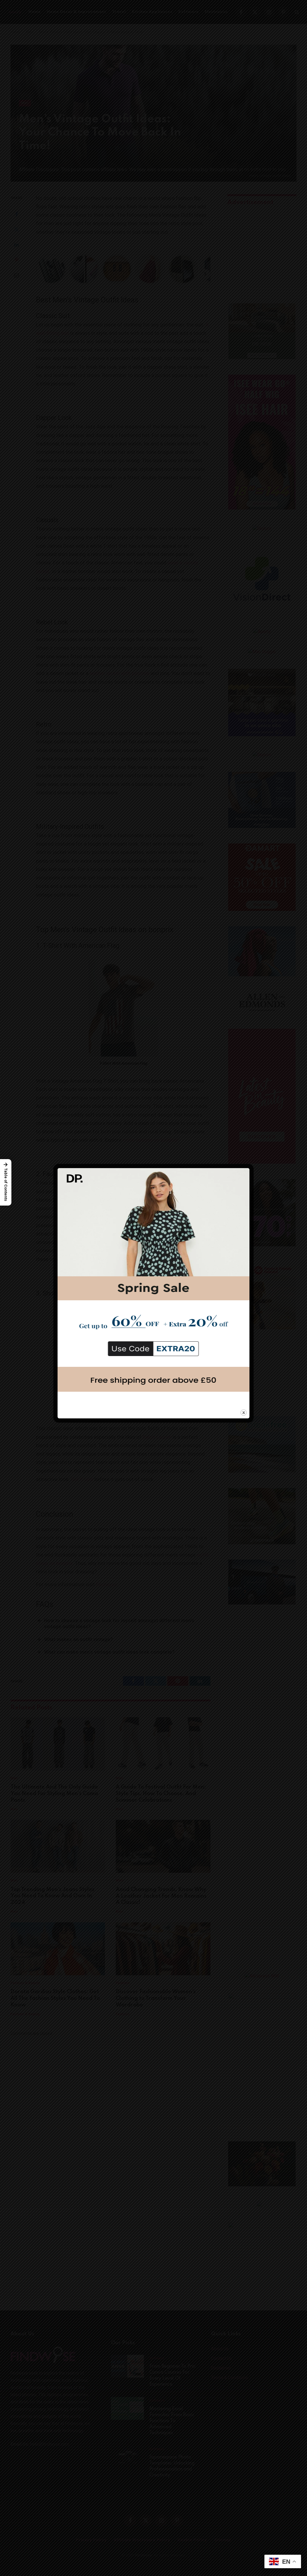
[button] (6, 1182)
